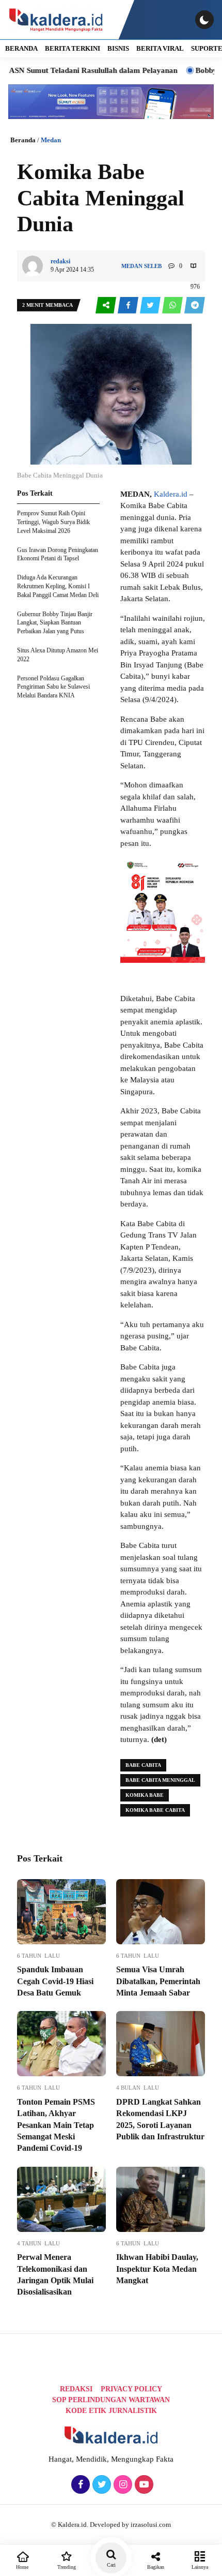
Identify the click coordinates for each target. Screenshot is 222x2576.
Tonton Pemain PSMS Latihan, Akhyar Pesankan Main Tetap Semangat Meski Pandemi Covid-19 (56, 2125)
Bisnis (118, 48)
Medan (51, 140)
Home (22, 2567)
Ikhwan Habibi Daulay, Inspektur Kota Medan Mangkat (157, 2269)
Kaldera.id (171, 494)
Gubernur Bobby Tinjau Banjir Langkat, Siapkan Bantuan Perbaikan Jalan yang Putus (55, 623)
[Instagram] (122, 2485)
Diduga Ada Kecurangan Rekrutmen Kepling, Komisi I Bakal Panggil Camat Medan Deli (58, 586)
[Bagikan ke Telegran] (195, 306)
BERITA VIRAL (160, 48)
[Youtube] (143, 2485)
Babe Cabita (143, 1765)
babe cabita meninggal (160, 1780)
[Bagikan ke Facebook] (129, 306)
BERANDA (21, 48)
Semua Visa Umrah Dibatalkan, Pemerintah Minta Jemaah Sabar (158, 1981)
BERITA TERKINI (73, 48)
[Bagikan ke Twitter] (151, 306)
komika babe (145, 1795)
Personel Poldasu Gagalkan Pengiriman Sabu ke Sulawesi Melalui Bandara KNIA (53, 687)
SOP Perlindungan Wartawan (111, 2400)
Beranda (23, 140)
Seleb (153, 266)
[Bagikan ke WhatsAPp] (173, 306)
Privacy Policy (131, 2389)
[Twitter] (100, 2485)
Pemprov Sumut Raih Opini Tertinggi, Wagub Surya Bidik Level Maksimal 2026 (53, 522)
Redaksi (76, 2389)
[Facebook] (79, 2485)
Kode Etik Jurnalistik (111, 2411)
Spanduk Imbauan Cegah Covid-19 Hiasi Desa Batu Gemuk (55, 1981)
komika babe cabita (155, 1810)
